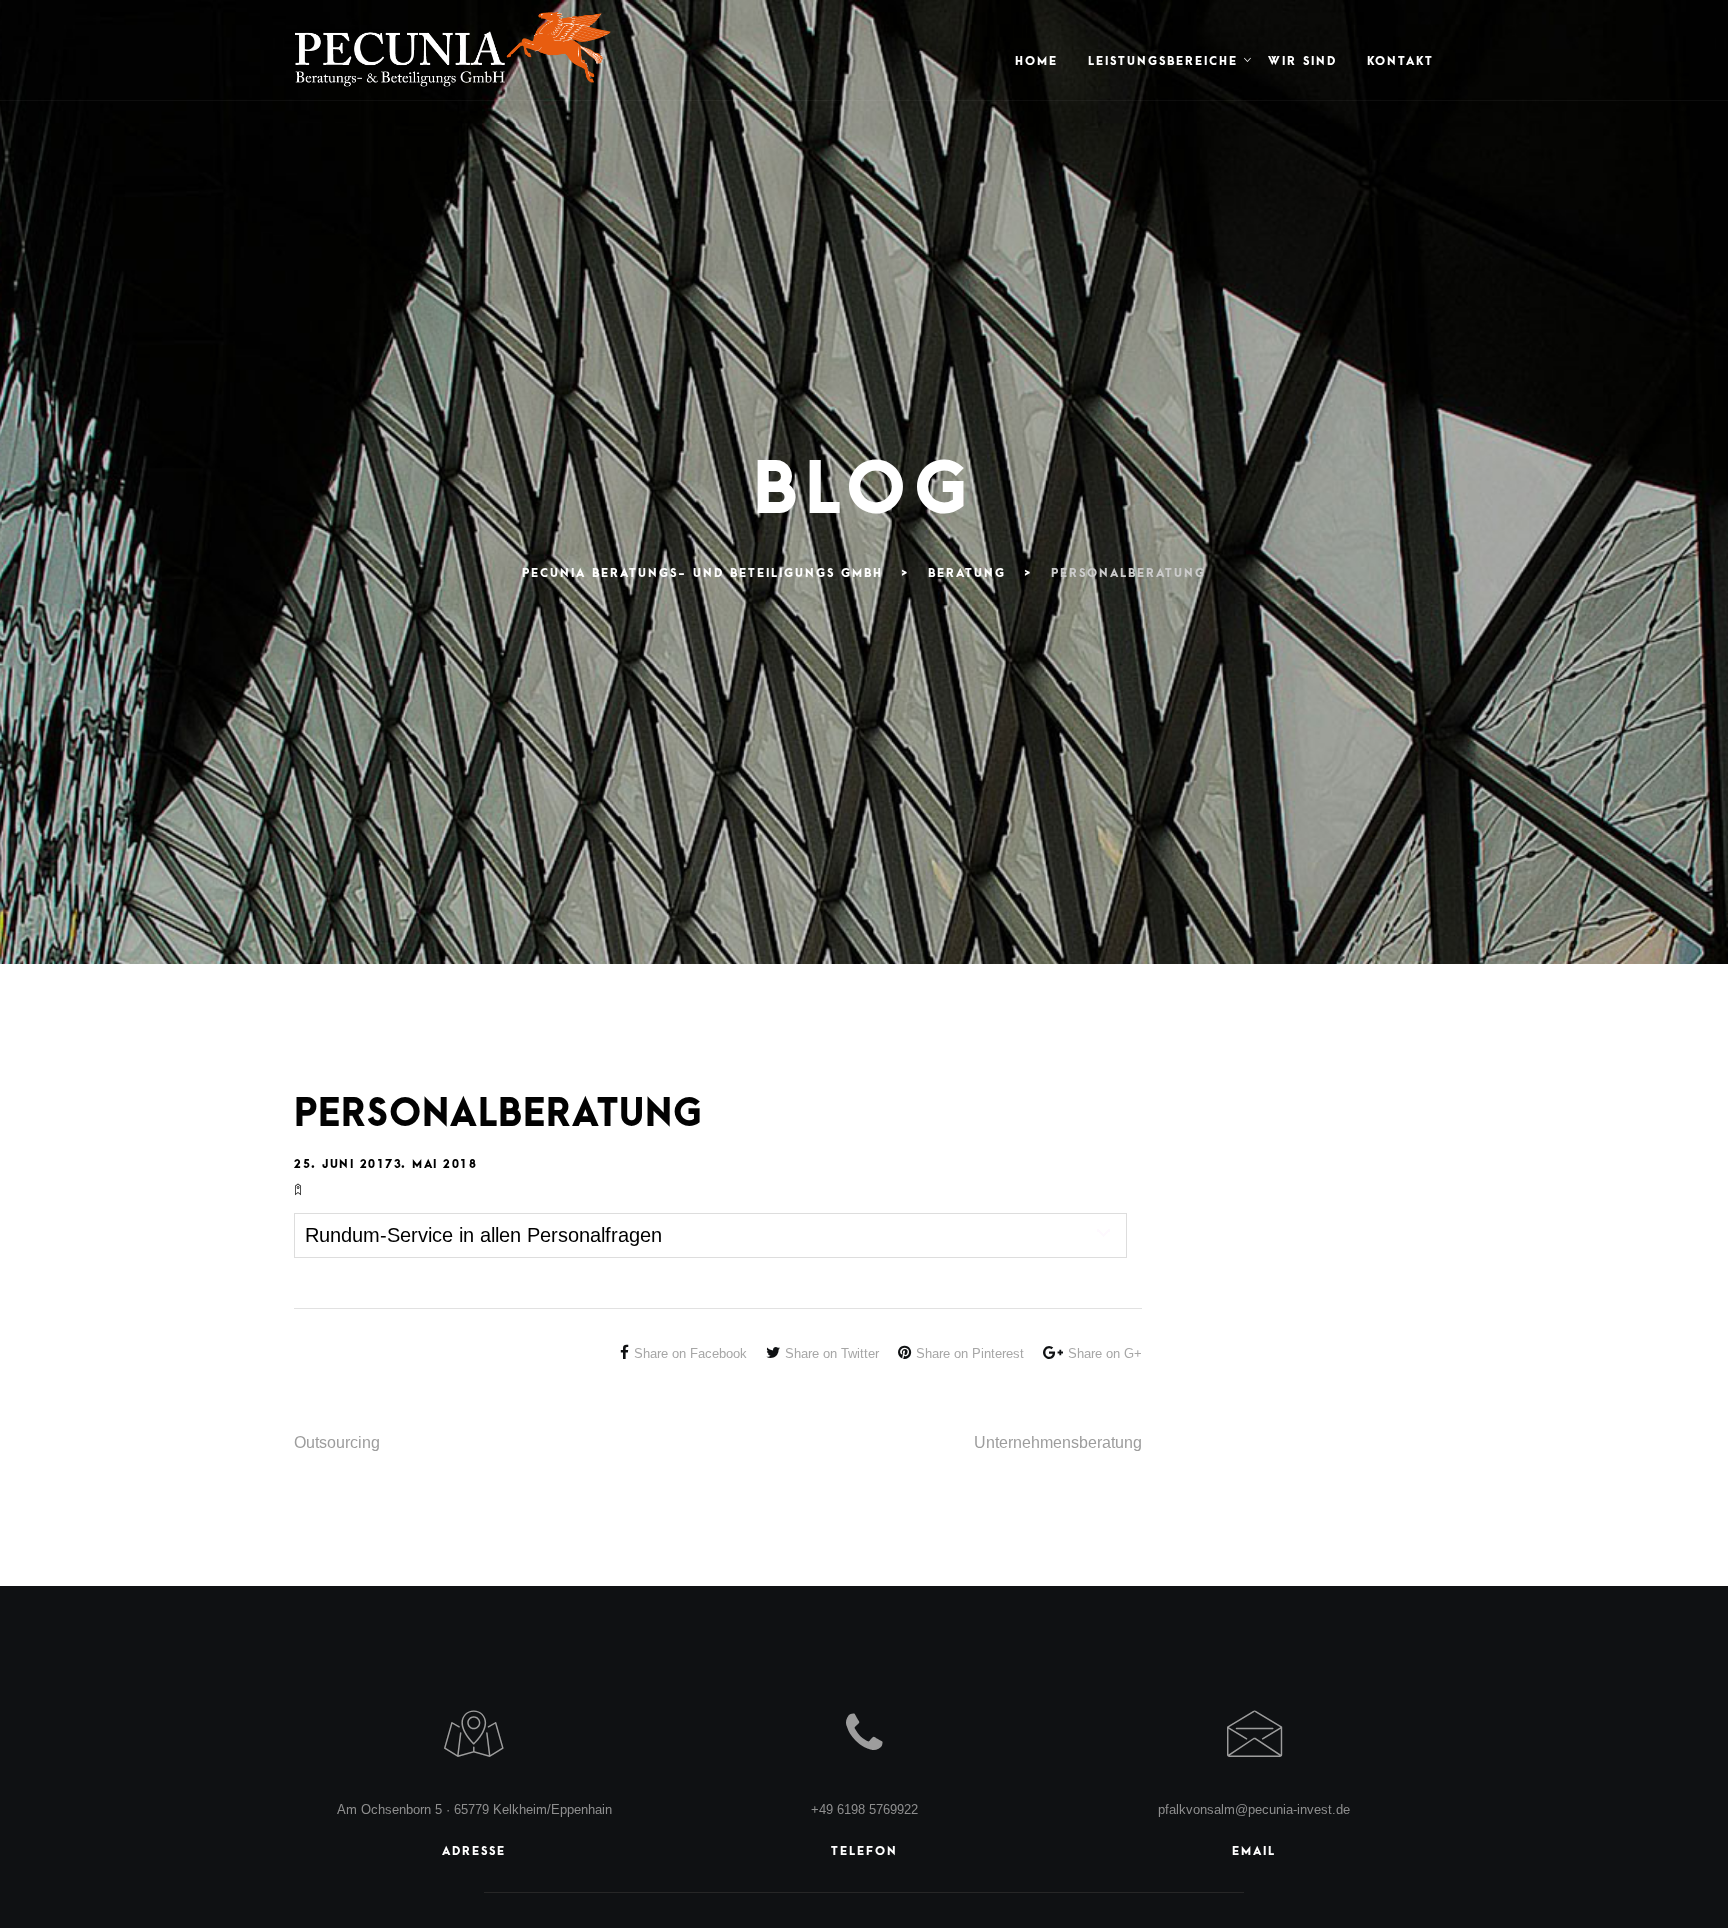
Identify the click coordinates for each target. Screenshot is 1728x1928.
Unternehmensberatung (1058, 1442)
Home (1036, 61)
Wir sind (1302, 61)
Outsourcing (337, 1442)
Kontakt (1400, 61)
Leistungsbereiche (1163, 61)
